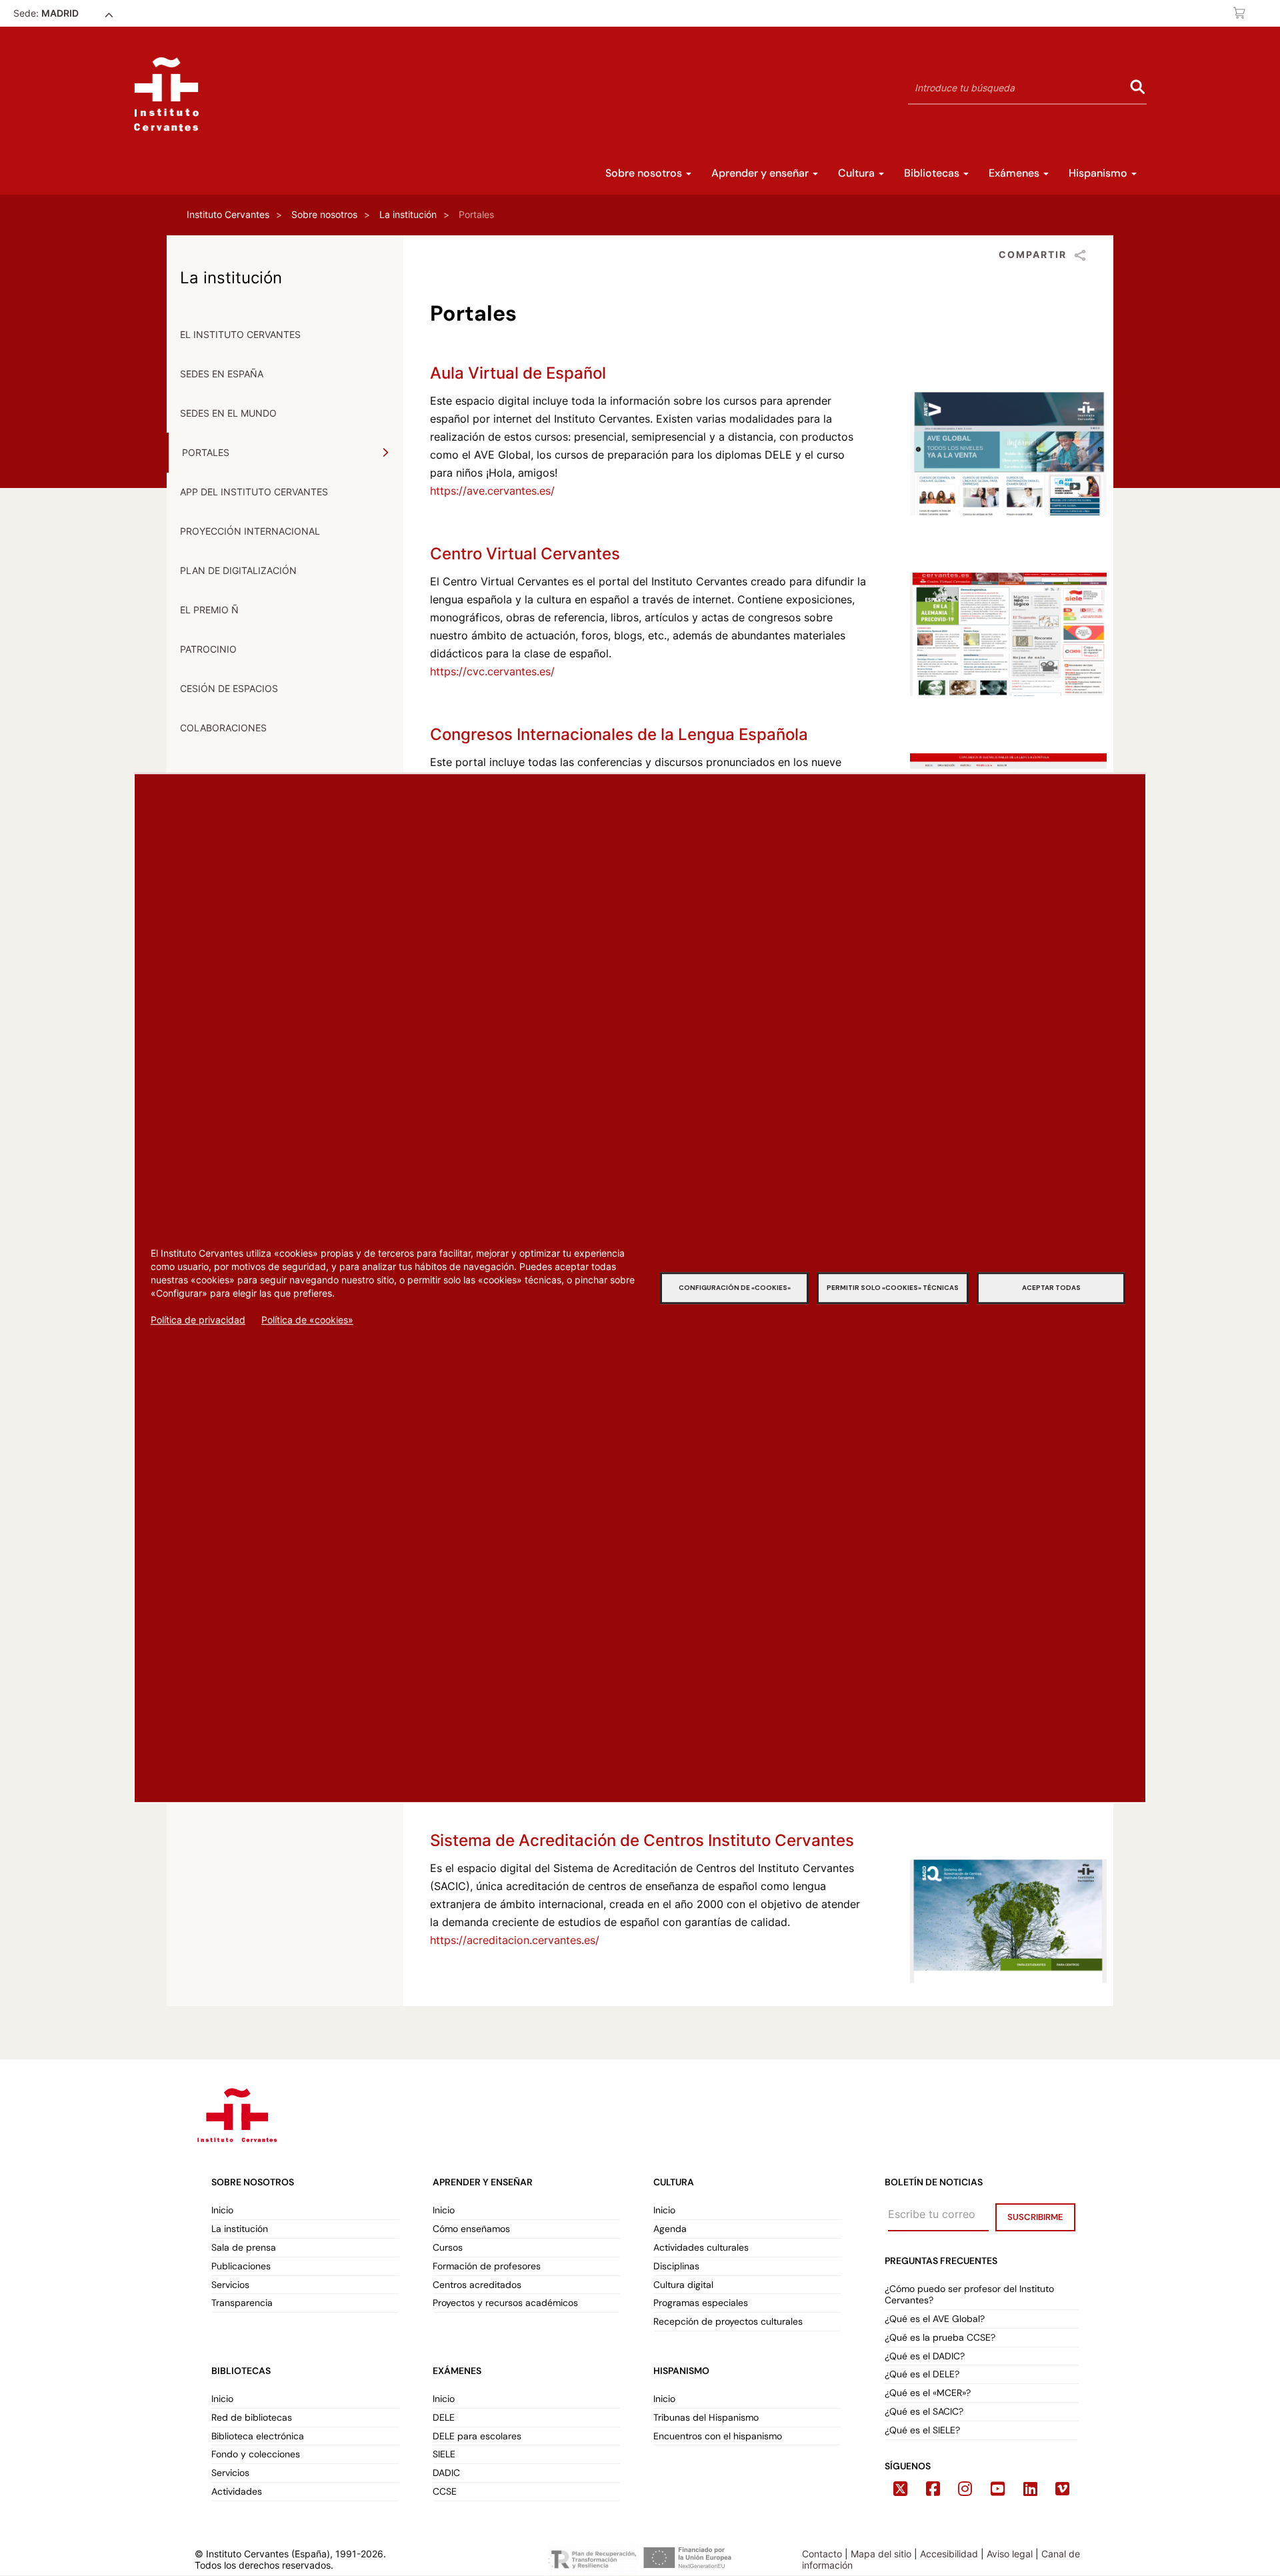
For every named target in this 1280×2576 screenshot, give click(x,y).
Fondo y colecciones (256, 2454)
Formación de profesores (487, 2266)
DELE (444, 2418)
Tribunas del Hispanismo (706, 2418)
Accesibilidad (949, 2554)
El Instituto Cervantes (240, 334)
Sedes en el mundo (228, 413)
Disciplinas (676, 2266)
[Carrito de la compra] (1240, 13)
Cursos (448, 2248)
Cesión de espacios (229, 688)
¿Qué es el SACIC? (924, 2412)
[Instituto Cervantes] (236, 2113)
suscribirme (1035, 2217)
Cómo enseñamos (471, 2229)
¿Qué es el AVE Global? (936, 2319)
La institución (408, 214)
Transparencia (242, 2303)
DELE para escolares (477, 2436)
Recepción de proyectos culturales (728, 2322)
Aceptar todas (1051, 1288)
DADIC (446, 2473)
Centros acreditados (477, 2285)
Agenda (670, 2229)
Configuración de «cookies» (735, 1288)
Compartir (1033, 254)
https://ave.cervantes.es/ (492, 491)
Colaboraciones (223, 728)
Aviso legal (1010, 2554)
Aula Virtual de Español (518, 373)
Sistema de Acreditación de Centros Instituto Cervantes (642, 1840)
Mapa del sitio (881, 2554)
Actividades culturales (701, 2248)
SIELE (444, 2454)
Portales (206, 452)
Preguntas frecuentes (941, 2261)
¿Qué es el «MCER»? (929, 2393)
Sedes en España (222, 374)
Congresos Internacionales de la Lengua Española (619, 734)
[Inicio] (166, 94)
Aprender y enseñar (761, 173)
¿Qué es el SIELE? (922, 2430)
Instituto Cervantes (228, 214)
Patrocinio (208, 649)
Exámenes (1015, 173)
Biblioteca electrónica (258, 2436)
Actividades (237, 2492)
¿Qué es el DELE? (922, 2374)
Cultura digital (683, 2285)
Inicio (222, 2210)
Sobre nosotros (645, 173)
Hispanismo (1099, 173)
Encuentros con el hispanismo (718, 2436)
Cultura (858, 173)
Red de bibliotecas (252, 2418)
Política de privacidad (198, 1320)
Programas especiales (701, 2303)
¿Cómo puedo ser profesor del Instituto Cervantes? (969, 2295)
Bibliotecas (933, 173)
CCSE (445, 2492)
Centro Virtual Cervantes (525, 554)
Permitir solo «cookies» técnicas (893, 1288)
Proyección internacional (250, 531)
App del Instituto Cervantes (254, 492)
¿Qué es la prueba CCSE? (940, 2338)
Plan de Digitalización (238, 570)
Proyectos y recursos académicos (505, 2303)
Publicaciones (241, 2266)
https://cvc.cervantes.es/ (492, 671)
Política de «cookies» (307, 1320)
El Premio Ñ (209, 610)
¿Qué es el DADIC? (926, 2356)
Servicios (230, 2285)
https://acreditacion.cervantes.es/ (515, 1940)
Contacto (822, 2554)
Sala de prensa (244, 2248)
